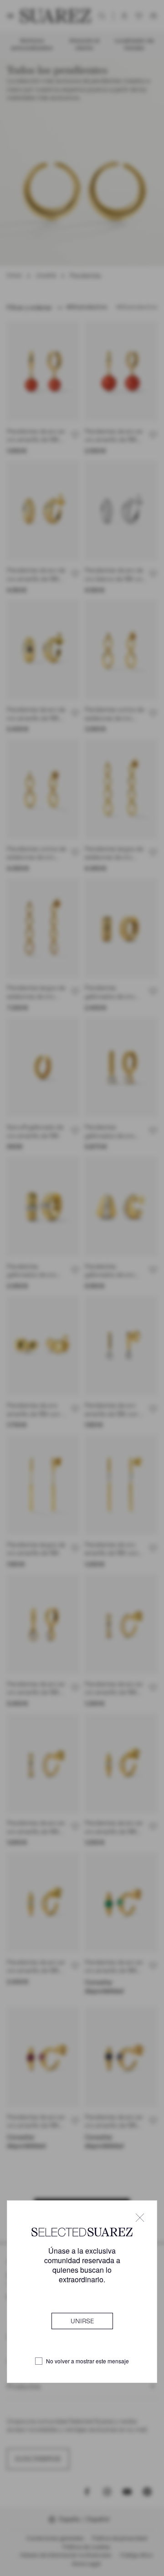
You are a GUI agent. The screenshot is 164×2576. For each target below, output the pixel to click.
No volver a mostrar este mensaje (87, 2361)
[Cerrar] (140, 2218)
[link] (82, 2321)
